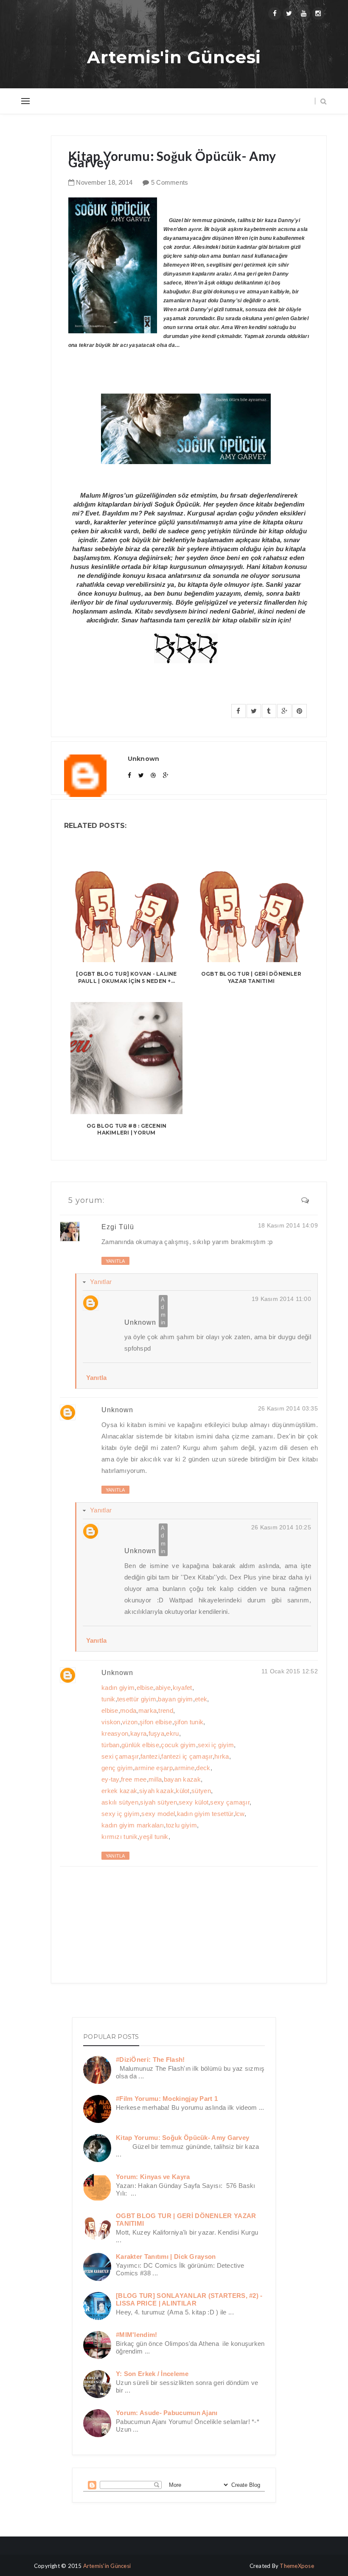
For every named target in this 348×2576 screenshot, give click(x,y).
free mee (134, 1779)
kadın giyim (118, 1688)
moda (128, 1710)
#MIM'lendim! (137, 2335)
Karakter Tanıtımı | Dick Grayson (166, 2256)
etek (201, 1699)
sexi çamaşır (120, 1756)
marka (148, 1710)
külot (183, 1791)
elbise (145, 1688)
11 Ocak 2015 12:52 (290, 1671)
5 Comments (170, 182)
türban (111, 1745)
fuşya (157, 1733)
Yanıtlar (101, 1282)
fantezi (150, 1756)
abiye (163, 1688)
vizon (130, 1722)
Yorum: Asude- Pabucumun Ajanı (167, 2413)
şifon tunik (189, 1722)
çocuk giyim (178, 1745)
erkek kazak (119, 1791)
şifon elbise (156, 1722)
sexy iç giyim (121, 1814)
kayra (139, 1733)
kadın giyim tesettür (205, 1814)
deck (203, 1768)
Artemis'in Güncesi (174, 57)
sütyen (201, 1791)
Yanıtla (115, 1261)
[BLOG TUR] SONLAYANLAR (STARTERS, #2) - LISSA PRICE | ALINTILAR (189, 2299)
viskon (111, 1722)
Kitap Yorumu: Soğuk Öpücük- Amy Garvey (182, 2138)
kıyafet (182, 1688)
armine (184, 1768)
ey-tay (110, 1779)
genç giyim (117, 1768)
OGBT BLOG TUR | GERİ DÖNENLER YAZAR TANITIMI (251, 977)
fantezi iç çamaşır (187, 1756)
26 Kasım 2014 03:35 (288, 1408)
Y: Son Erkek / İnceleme (152, 2374)
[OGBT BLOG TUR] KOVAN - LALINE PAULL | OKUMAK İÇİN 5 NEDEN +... (126, 977)
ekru (172, 1733)
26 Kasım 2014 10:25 (281, 1527)
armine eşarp (154, 1768)
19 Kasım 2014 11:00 (281, 1299)
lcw (240, 1814)
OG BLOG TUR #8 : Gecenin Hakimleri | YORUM (127, 1129)
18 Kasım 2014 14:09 (288, 1225)
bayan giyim (175, 1699)
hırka (222, 1756)
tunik (108, 1699)
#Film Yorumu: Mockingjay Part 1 (167, 2099)
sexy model (158, 1814)
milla (155, 1779)
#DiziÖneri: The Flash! (150, 2059)
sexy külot (194, 1802)
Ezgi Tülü (118, 1227)
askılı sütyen (120, 1802)
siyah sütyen (159, 1802)
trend (166, 1710)
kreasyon (115, 1733)
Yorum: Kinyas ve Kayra (153, 2177)
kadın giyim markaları (133, 1825)
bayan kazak (182, 1779)
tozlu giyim (181, 1825)
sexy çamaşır (230, 1802)
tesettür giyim (137, 1699)
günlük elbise (140, 1745)
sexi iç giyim (216, 1745)
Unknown (140, 1322)
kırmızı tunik (119, 1837)
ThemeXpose (297, 2566)
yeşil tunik (154, 1837)
